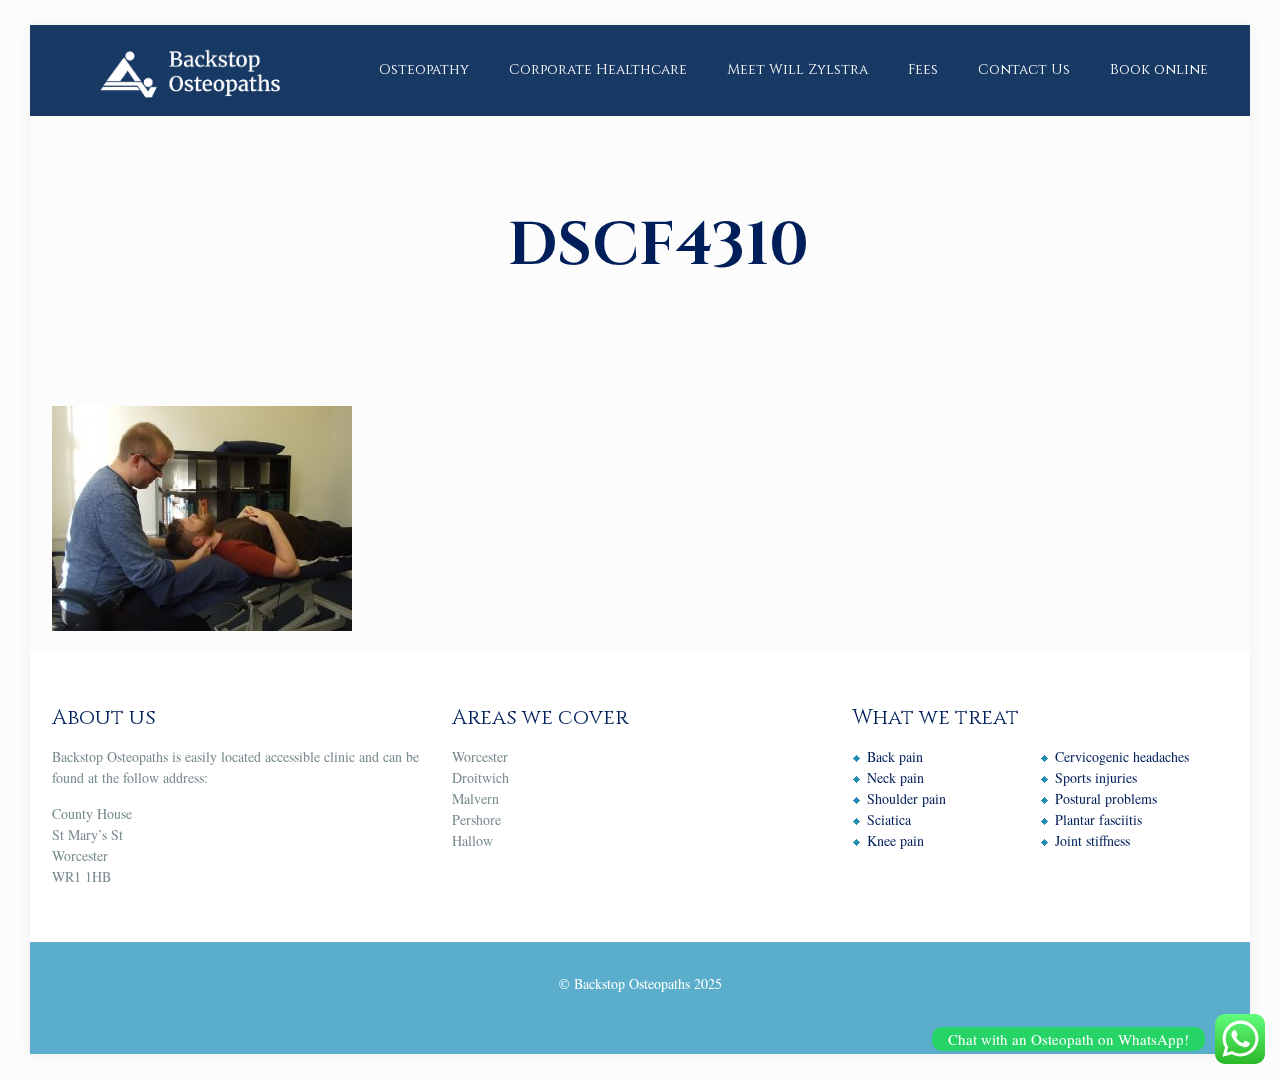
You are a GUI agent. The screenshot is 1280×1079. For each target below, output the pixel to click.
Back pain (895, 756)
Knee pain (895, 840)
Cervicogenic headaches (1122, 756)
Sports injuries (1096, 777)
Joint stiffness (1092, 840)
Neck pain (895, 777)
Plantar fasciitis (1098, 819)
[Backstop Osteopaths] (189, 70)
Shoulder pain (906, 798)
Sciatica (889, 819)
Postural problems (1106, 798)
